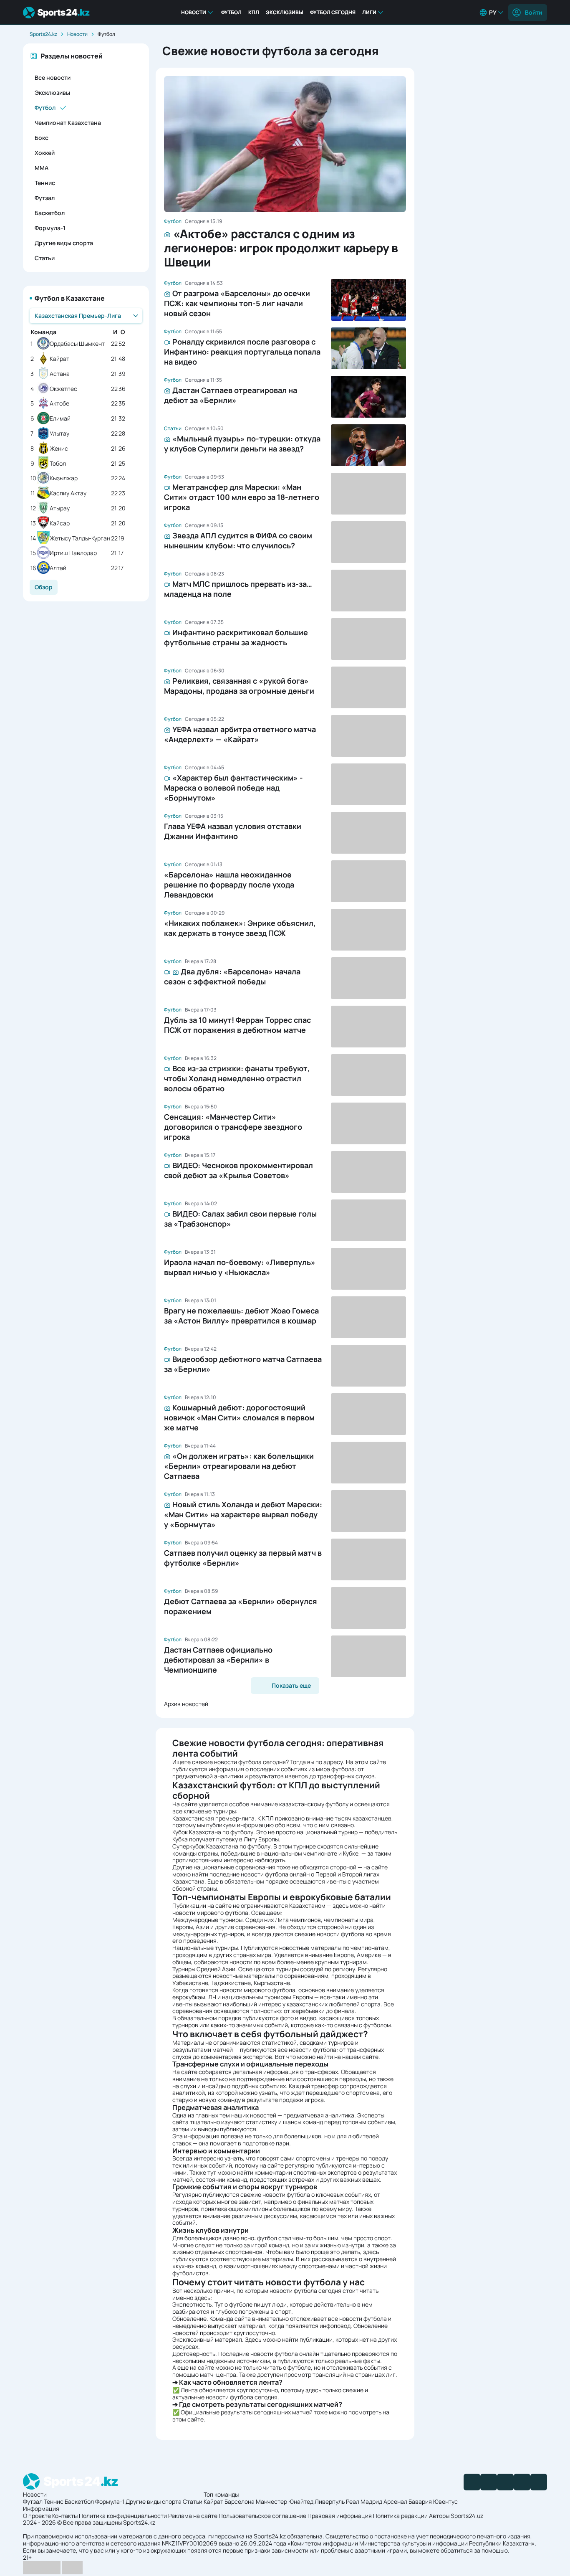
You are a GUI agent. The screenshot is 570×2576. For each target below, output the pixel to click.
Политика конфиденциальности (123, 2516)
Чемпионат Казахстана (68, 123)
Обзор (44, 587)
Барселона (240, 2501)
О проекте (37, 2516)
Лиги (369, 12)
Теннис (45, 183)
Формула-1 (50, 228)
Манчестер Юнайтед (285, 2501)
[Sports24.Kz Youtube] (505, 2482)
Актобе (59, 404)
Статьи (45, 258)
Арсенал (395, 2501)
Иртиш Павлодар (73, 553)
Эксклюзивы (285, 12)
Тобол (58, 464)
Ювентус (445, 2501)
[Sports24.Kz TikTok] (522, 2482)
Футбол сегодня (333, 12)
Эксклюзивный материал (207, 2339)
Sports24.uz (467, 2516)
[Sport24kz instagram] (539, 2482)
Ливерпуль (330, 2501)
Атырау (60, 508)
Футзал (45, 198)
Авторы (439, 2516)
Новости (194, 12)
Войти (533, 12)
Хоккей (45, 153)
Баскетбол (50, 213)
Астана (60, 374)
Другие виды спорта (64, 243)
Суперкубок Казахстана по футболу (221, 1846)
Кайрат (59, 359)
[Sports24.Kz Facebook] (472, 2482)
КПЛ (254, 12)
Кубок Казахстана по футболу (213, 1832)
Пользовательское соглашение (262, 2516)
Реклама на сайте (193, 2516)
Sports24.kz (43, 34)
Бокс (42, 138)
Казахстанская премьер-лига (213, 1818)
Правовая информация (340, 2516)
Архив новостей (186, 1704)
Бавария (420, 2501)
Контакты (65, 2516)
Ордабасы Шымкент (77, 344)
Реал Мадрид (364, 2501)
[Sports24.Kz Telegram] (489, 2482)
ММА (42, 168)
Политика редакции (400, 2516)
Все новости (53, 77)
